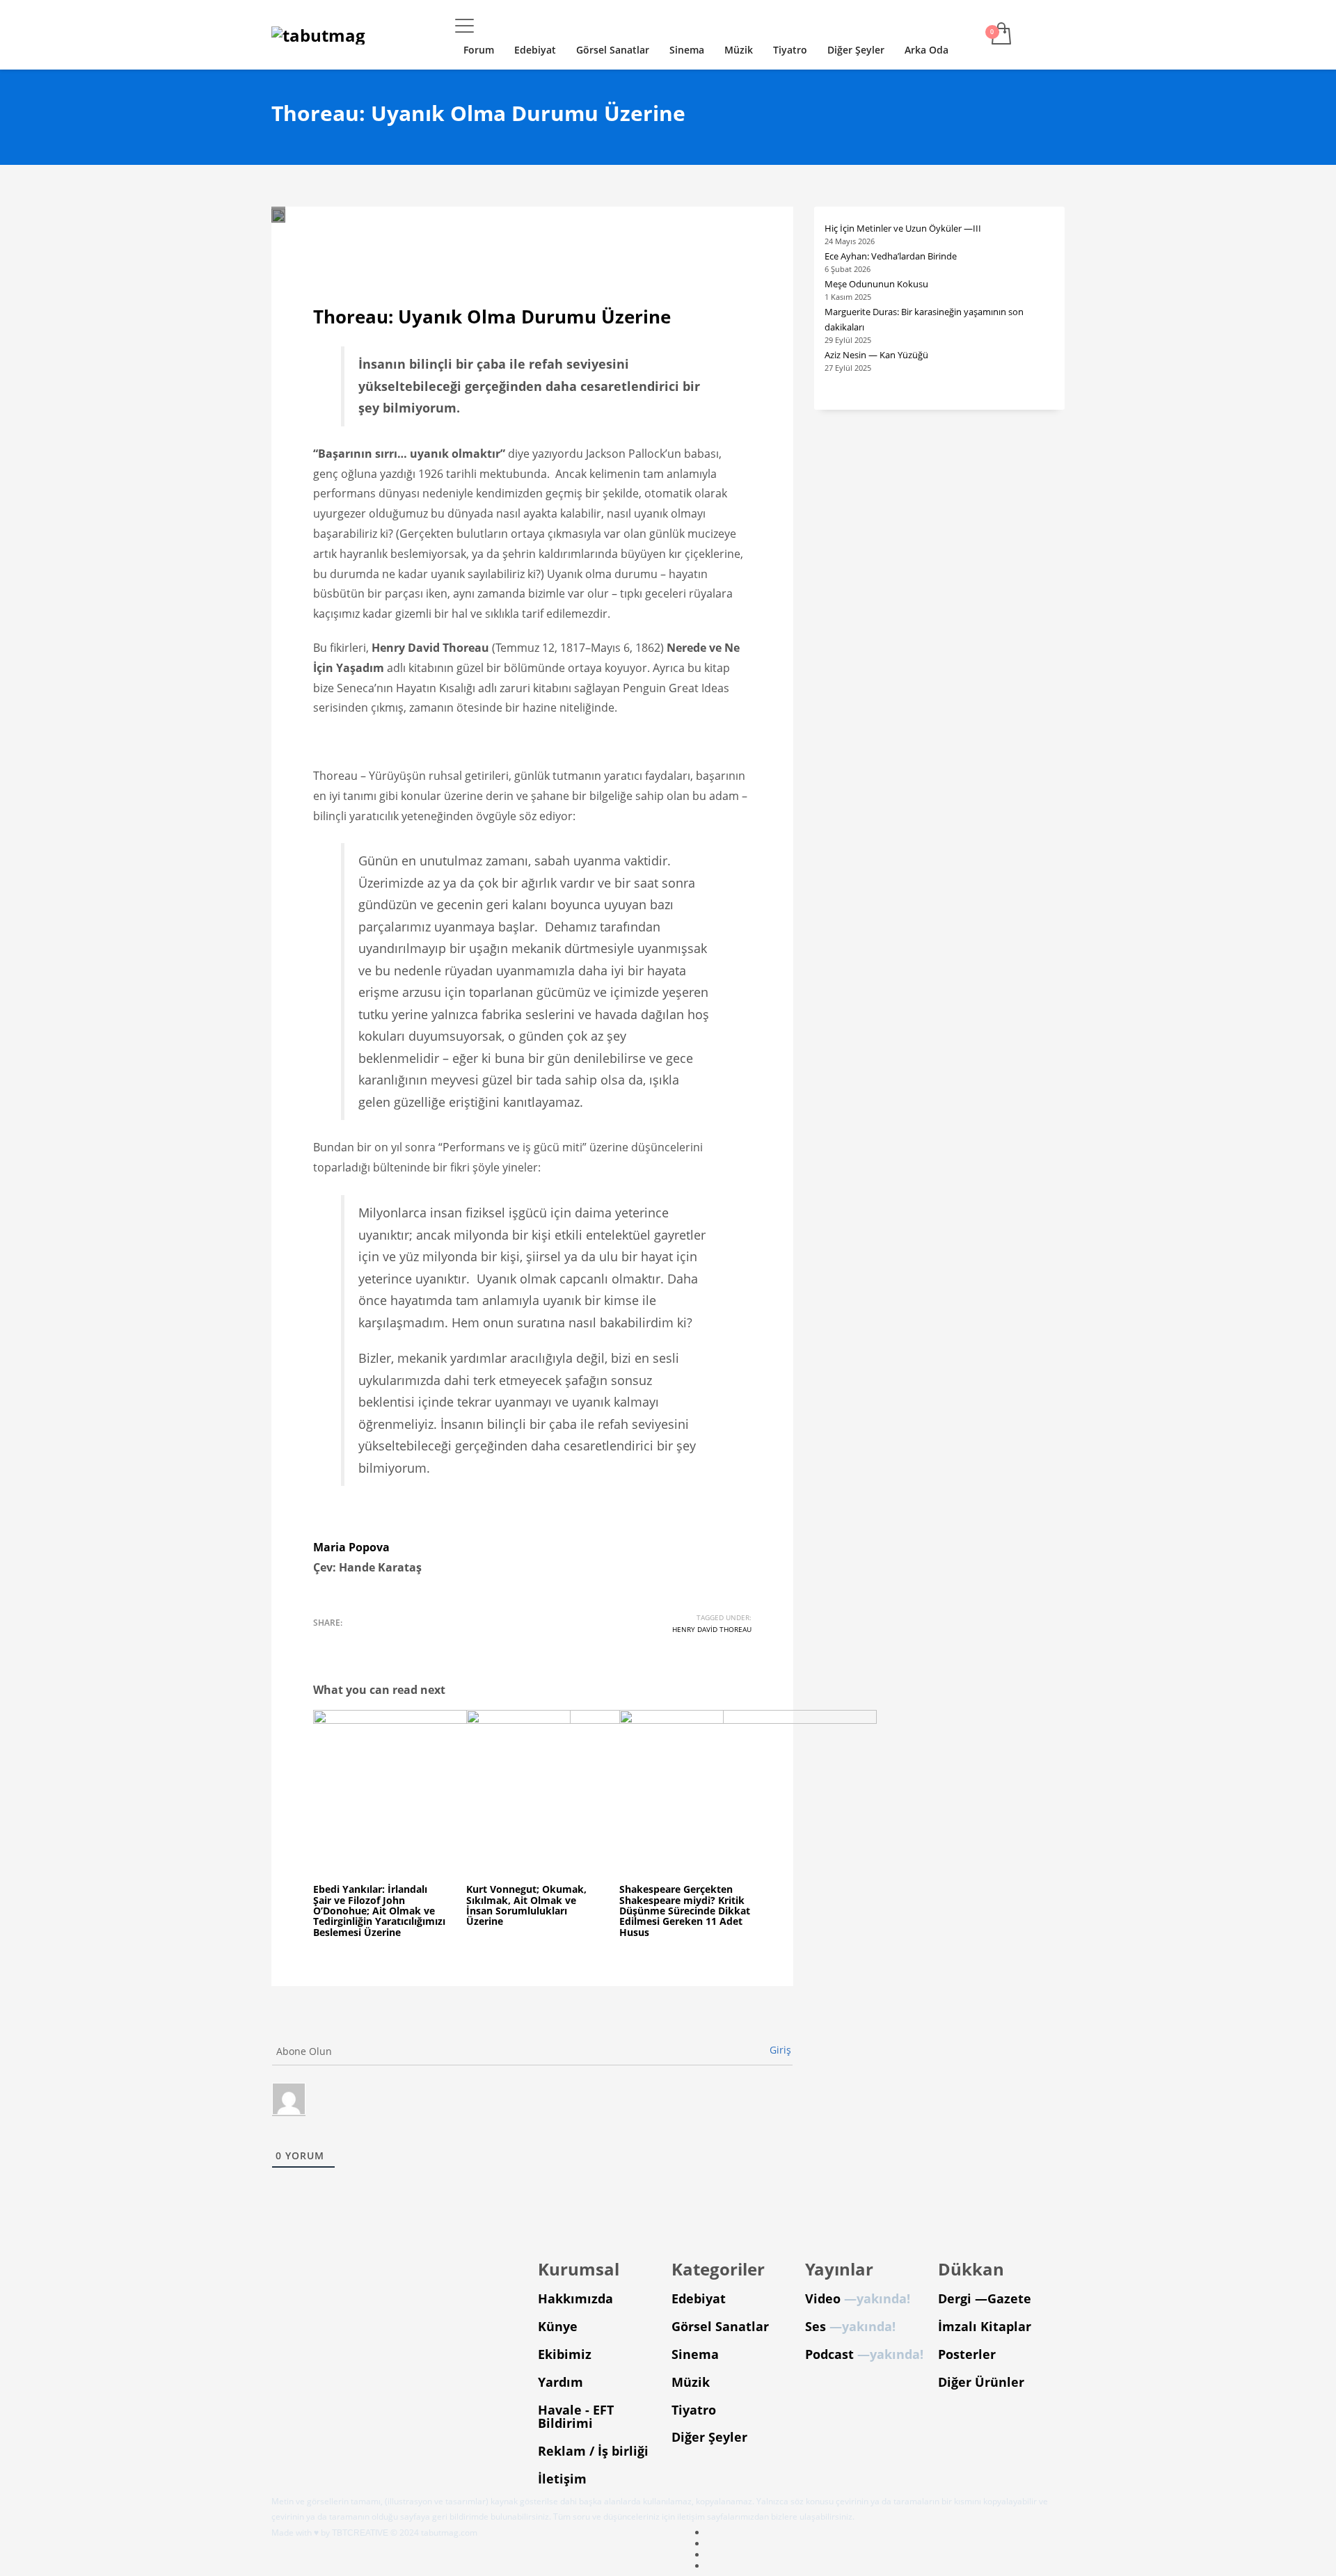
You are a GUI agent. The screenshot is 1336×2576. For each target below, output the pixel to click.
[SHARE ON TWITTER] (324, 1641)
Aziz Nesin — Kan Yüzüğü (876, 355)
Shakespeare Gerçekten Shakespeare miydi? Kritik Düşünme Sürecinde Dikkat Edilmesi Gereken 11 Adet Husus (685, 1911)
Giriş (780, 2050)
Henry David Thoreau (712, 1629)
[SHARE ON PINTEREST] (397, 1641)
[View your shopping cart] (1000, 35)
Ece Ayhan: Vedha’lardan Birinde (891, 256)
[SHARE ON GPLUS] (372, 1641)
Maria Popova (351, 1547)
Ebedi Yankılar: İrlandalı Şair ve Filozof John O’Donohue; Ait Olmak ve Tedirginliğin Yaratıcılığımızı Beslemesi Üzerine (379, 1911)
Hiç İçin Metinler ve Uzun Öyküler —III (903, 228)
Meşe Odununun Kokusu (876, 284)
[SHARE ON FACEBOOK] (348, 1641)
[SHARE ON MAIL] (421, 1641)
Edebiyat (462, 243)
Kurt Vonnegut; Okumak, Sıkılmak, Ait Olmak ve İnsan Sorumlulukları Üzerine (526, 1905)
